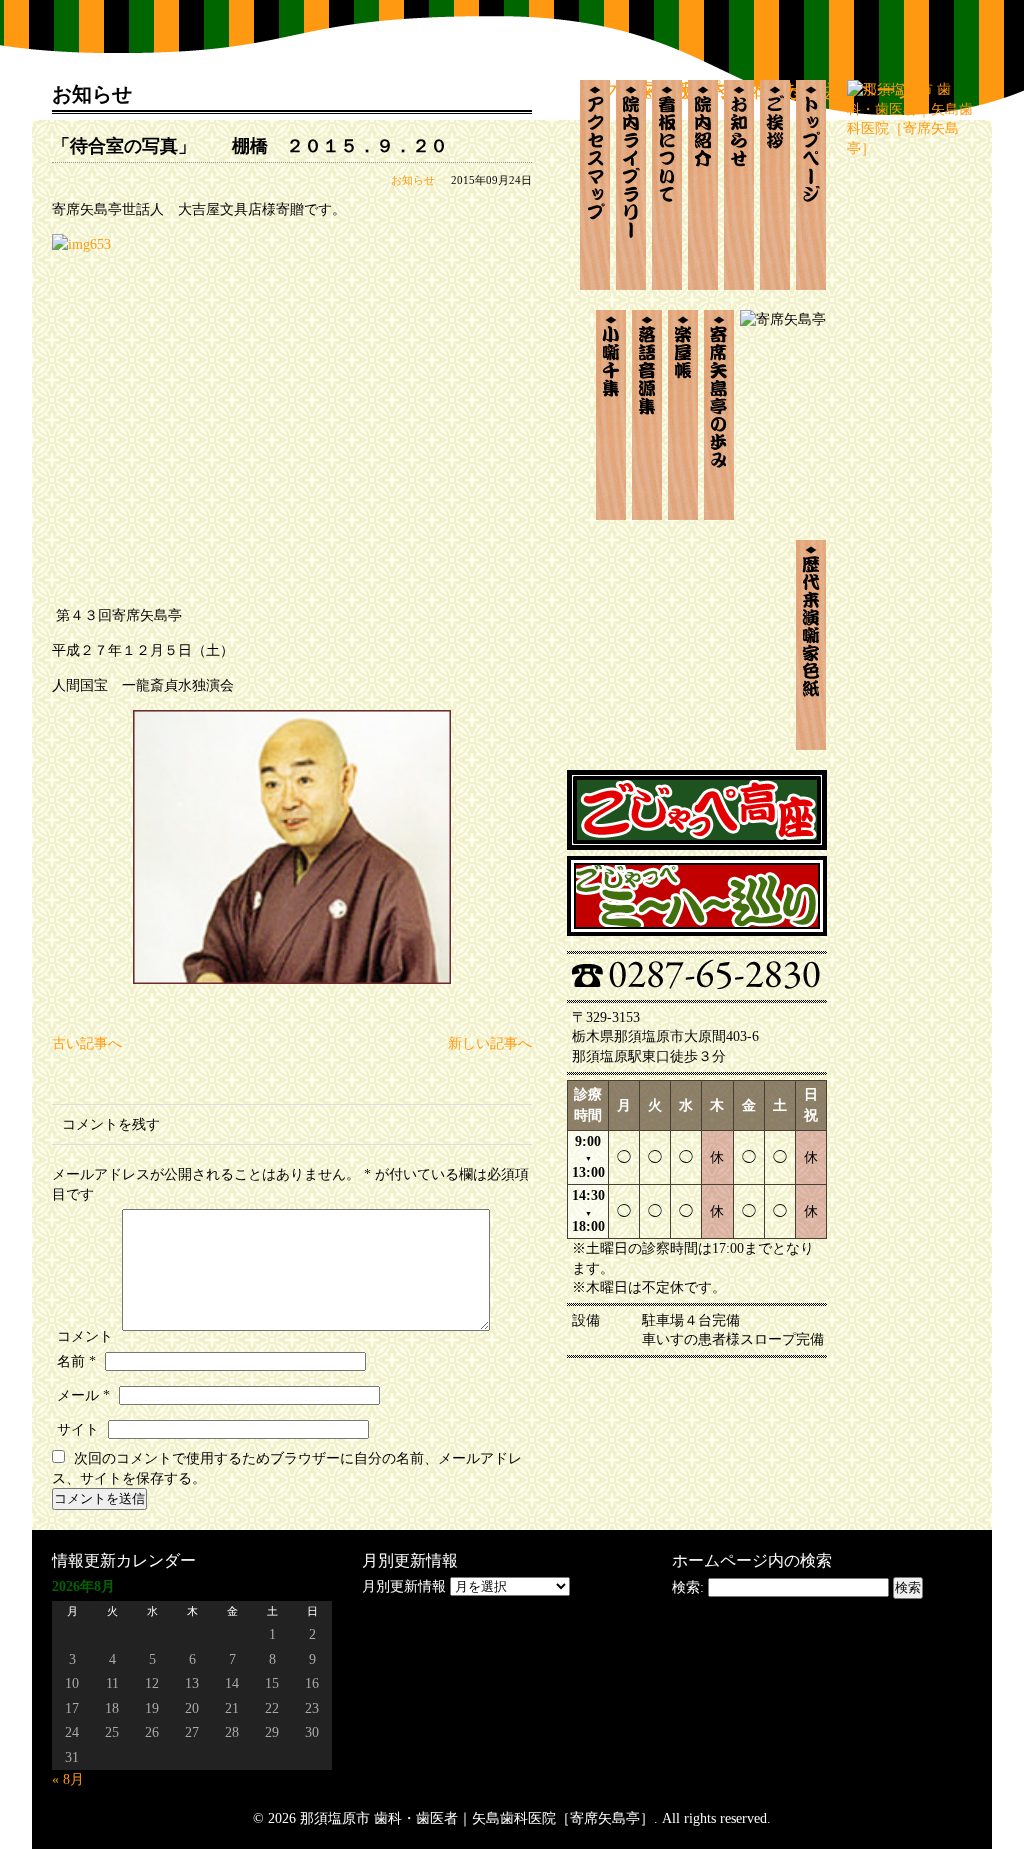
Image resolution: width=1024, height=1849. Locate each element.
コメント (85, 1336)
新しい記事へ (490, 1043)
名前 (76, 1361)
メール (83, 1395)
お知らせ (413, 180)
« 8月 (68, 1779)
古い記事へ (87, 1043)
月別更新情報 (404, 1586)
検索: (688, 1587)
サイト (78, 1429)
